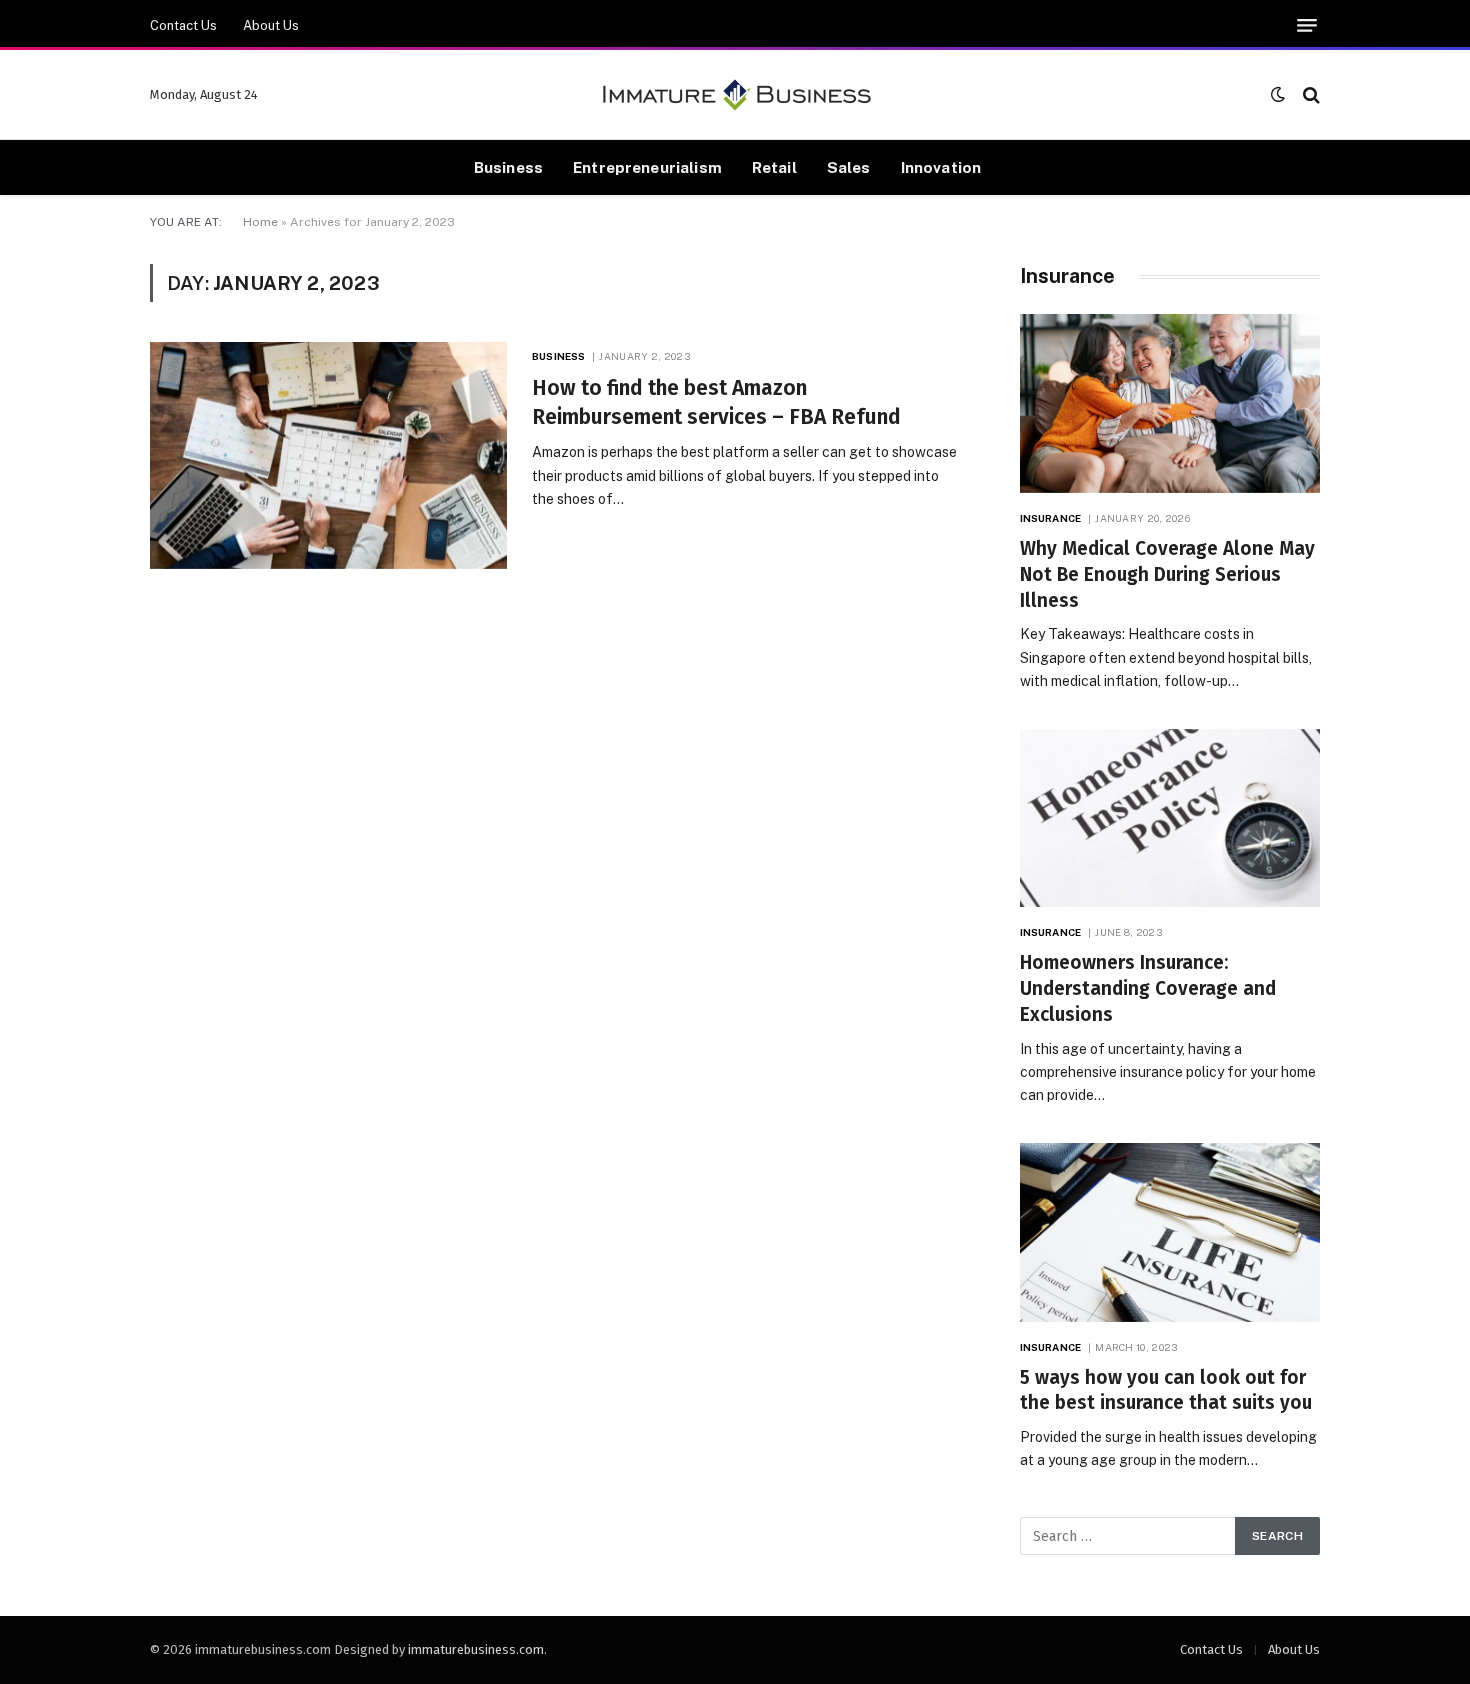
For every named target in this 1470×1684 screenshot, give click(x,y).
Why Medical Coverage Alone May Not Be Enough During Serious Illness (1167, 574)
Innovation (941, 167)
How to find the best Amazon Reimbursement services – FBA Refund (716, 402)
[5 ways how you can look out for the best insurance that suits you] (1170, 1232)
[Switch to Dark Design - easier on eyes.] (1278, 94)
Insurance (1050, 518)
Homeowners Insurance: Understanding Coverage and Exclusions (1148, 988)
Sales (849, 167)
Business (508, 167)
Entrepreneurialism (647, 167)
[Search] (1309, 94)
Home (260, 222)
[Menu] (1307, 25)
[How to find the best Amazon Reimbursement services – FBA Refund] (328, 455)
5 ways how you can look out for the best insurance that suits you (1166, 1390)
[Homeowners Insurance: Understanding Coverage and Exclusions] (1170, 818)
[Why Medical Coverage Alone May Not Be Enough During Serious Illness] (1170, 403)
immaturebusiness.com (476, 1649)
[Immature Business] (735, 95)
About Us (271, 25)
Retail (774, 167)
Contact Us (183, 25)
